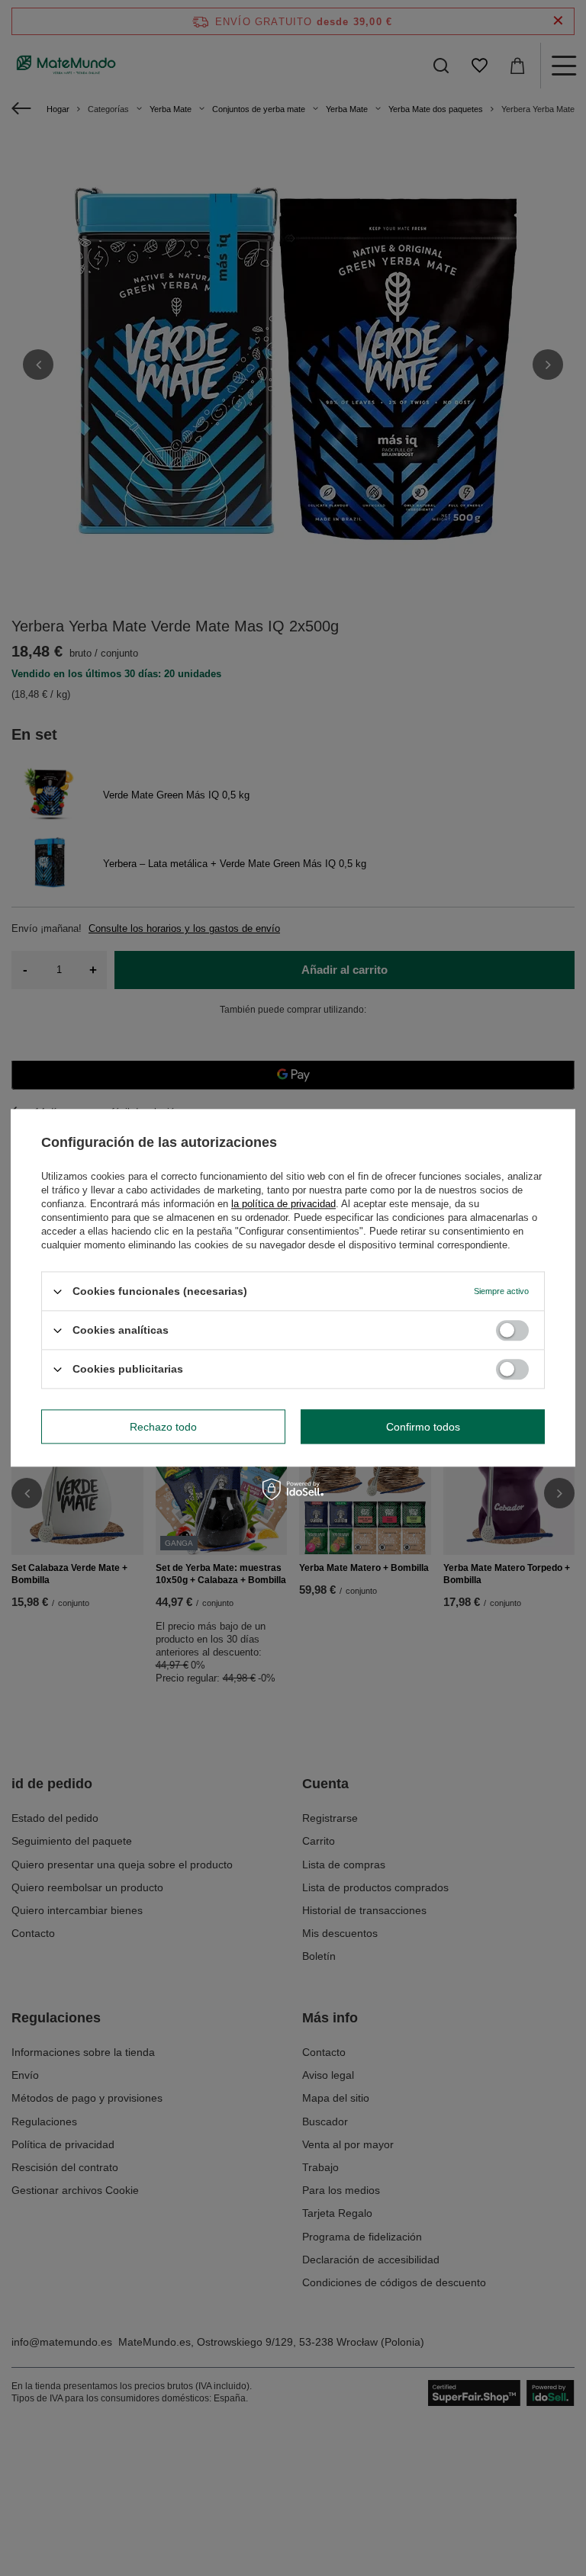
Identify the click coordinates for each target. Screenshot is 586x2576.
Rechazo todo (163, 1427)
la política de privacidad (283, 1204)
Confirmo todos (423, 1427)
